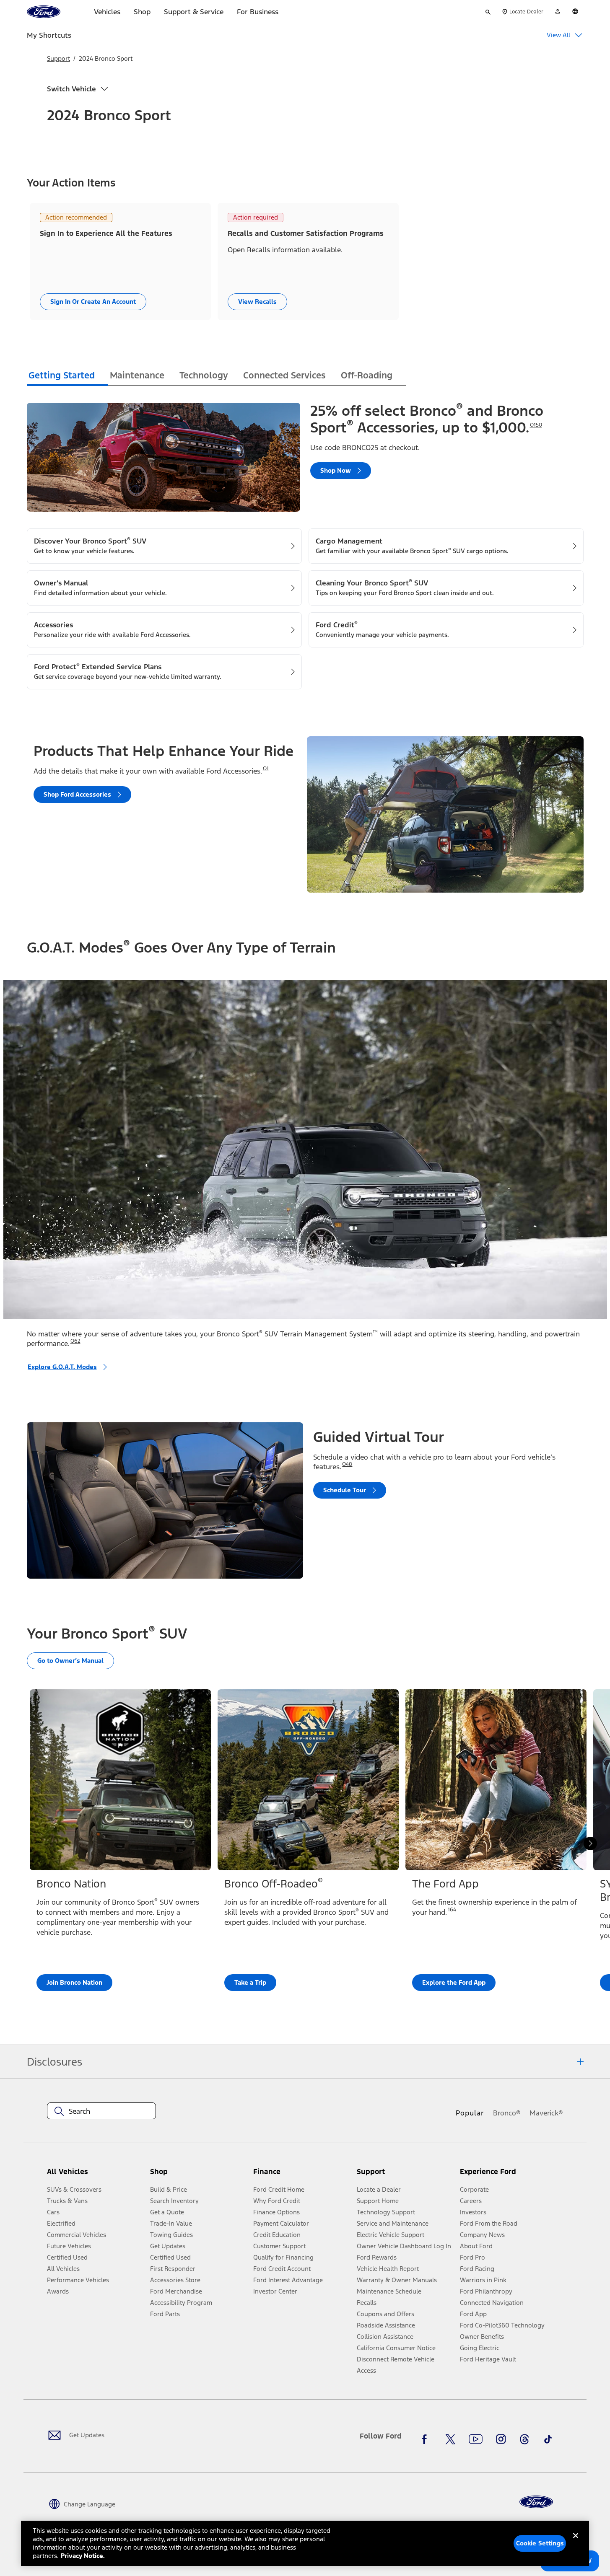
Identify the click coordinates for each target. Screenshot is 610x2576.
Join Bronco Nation (74, 1982)
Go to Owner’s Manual (70, 1661)
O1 (266, 769)
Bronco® (507, 2113)
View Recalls (257, 302)
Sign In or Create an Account (93, 302)
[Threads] (524, 2439)
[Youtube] (476, 2439)
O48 (347, 1464)
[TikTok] (548, 2439)
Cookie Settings (540, 2543)
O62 (75, 1341)
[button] (198, 2175)
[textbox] (101, 2111)
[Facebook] (427, 2439)
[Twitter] (450, 2439)
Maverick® (546, 2113)
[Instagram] (501, 2439)
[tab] (67, 377)
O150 (536, 425)
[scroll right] (590, 1843)
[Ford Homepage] (536, 2502)
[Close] (576, 2542)
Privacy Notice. (83, 2556)
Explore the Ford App (454, 1982)
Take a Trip (250, 1982)
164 (452, 1910)
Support (58, 58)
